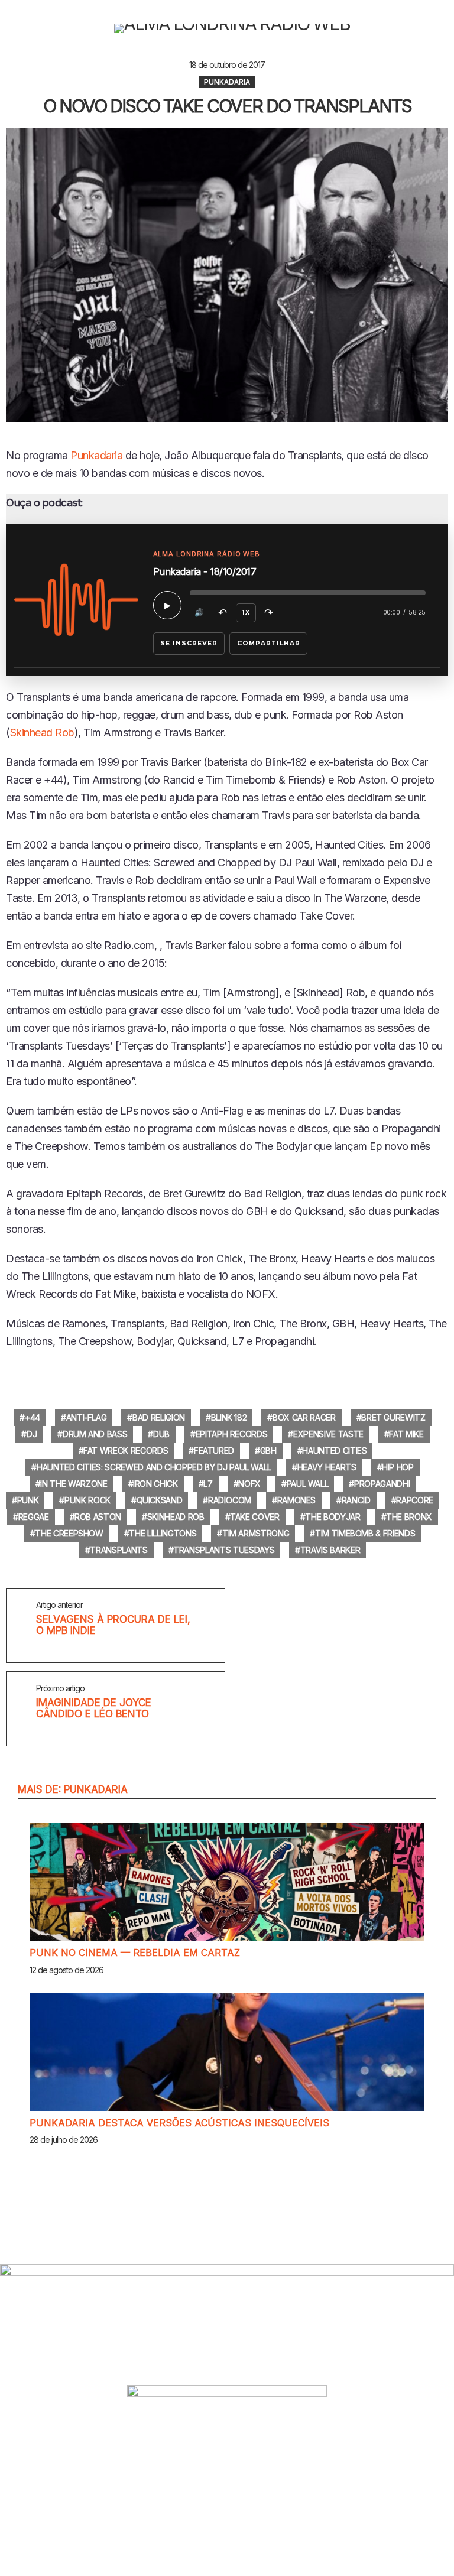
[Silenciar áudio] (200, 613)
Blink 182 (229, 1417)
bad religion (159, 1417)
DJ (32, 1434)
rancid (356, 1500)
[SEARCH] (443, 28)
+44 (33, 1417)
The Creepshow (69, 1533)
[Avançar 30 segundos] (269, 613)
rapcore (415, 1500)
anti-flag (87, 1417)
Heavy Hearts (327, 1467)
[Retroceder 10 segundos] (223, 613)
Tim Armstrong (256, 1533)
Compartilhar (269, 643)
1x (246, 613)
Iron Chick (155, 1484)
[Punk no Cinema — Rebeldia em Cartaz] (227, 1882)
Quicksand (160, 1500)
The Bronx (409, 1517)
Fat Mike (406, 1434)
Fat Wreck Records (126, 1451)
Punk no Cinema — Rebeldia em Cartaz (135, 1953)
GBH (268, 1451)
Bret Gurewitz (393, 1417)
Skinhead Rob (42, 732)
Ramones (297, 1500)
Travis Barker (330, 1550)
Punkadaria (96, 455)
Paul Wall (308, 1484)
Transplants (119, 1550)
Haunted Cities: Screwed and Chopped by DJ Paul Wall (154, 1467)
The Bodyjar (333, 1517)
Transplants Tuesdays (224, 1550)
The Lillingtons (163, 1533)
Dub (161, 1434)
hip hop (398, 1467)
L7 (208, 1484)
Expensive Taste (328, 1434)
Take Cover (255, 1517)
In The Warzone (74, 1484)
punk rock (87, 1500)
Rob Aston (98, 1517)
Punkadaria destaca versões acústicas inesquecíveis (179, 2123)
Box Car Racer (304, 1417)
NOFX (249, 1484)
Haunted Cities (334, 1451)
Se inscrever (189, 643)
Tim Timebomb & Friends (365, 1533)
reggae (34, 1517)
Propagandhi (382, 1484)
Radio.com (230, 1500)
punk (28, 1500)
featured (214, 1451)
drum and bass (95, 1434)
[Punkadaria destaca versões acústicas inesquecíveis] (227, 2052)
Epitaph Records (232, 1434)
